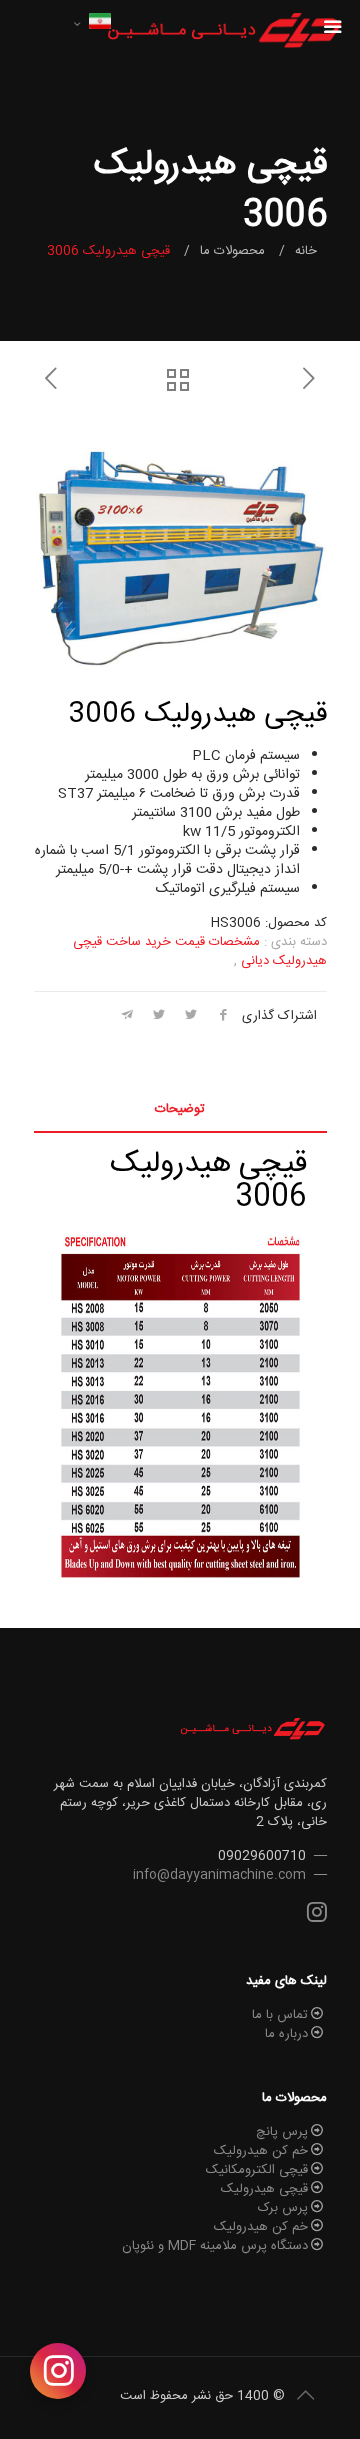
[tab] (180, 1109)
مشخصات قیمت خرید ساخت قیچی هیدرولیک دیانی (200, 951)
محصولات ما (232, 251)
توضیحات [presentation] (180, 1109)
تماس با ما (280, 2015)
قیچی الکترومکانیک (257, 2170)
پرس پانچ (282, 2132)
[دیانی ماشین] (223, 30)
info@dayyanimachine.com (219, 1875)
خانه (306, 251)
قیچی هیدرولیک (264, 2189)
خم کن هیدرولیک (261, 2151)
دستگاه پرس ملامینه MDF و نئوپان (215, 2246)
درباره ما (286, 2034)
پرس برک (283, 2208)
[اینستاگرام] (58, 2371)
